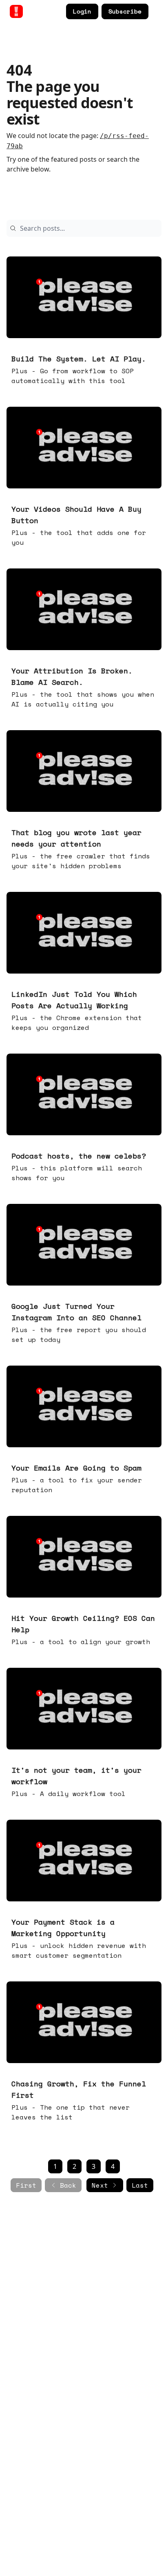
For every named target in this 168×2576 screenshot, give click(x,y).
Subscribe (125, 11)
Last (140, 2185)
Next (100, 2185)
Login (82, 11)
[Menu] (157, 10)
